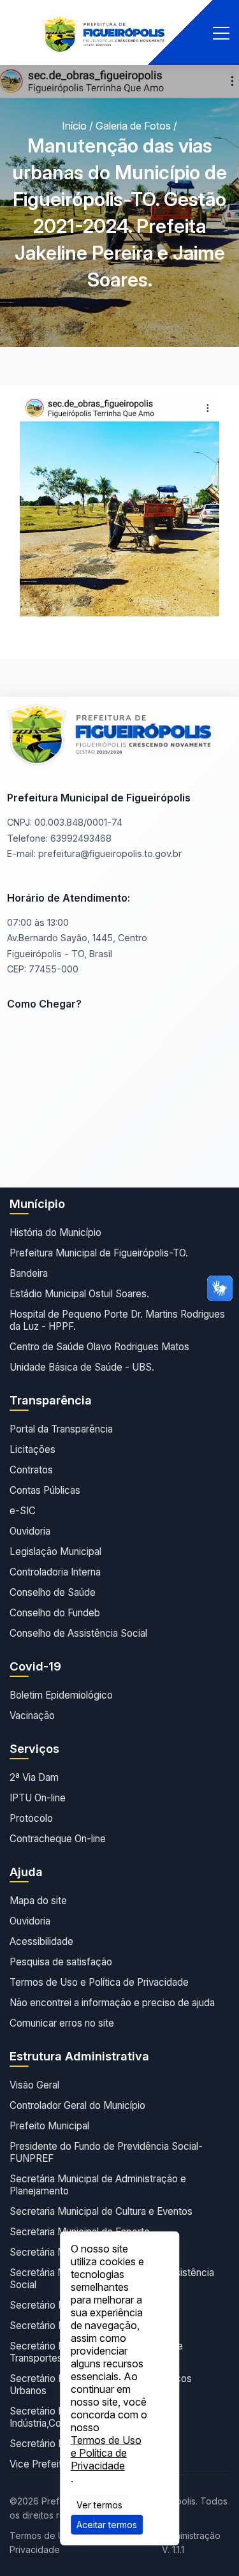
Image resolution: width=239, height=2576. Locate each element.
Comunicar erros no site (62, 2023)
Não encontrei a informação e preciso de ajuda (112, 2003)
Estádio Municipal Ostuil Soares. (79, 1294)
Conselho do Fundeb (55, 1613)
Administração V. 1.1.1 (191, 2542)
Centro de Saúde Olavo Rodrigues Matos (99, 1347)
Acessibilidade (41, 1941)
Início (74, 126)
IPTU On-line (38, 1798)
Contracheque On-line (58, 1839)
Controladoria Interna (55, 1572)
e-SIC (23, 1511)
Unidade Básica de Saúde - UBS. (82, 1367)
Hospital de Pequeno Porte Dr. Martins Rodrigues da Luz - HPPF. (117, 1320)
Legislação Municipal (55, 1552)
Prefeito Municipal (49, 2126)
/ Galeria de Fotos (130, 126)
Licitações (33, 1449)
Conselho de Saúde (53, 1592)
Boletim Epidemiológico (61, 1695)
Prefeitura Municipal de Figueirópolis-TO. (99, 1253)
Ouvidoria (30, 1531)
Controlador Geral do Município (77, 2105)
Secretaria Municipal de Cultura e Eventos (101, 2211)
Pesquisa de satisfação (61, 1962)
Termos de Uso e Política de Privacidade (99, 1982)
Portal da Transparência (61, 1429)
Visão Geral (34, 2085)
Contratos (31, 1470)
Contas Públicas (45, 1490)
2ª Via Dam (34, 1777)
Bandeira (29, 1273)
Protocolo (31, 1818)
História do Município (55, 1232)
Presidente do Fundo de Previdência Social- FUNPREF (106, 2152)
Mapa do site (38, 1901)
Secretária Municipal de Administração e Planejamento (98, 2185)
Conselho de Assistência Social (78, 1633)
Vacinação (32, 1716)
